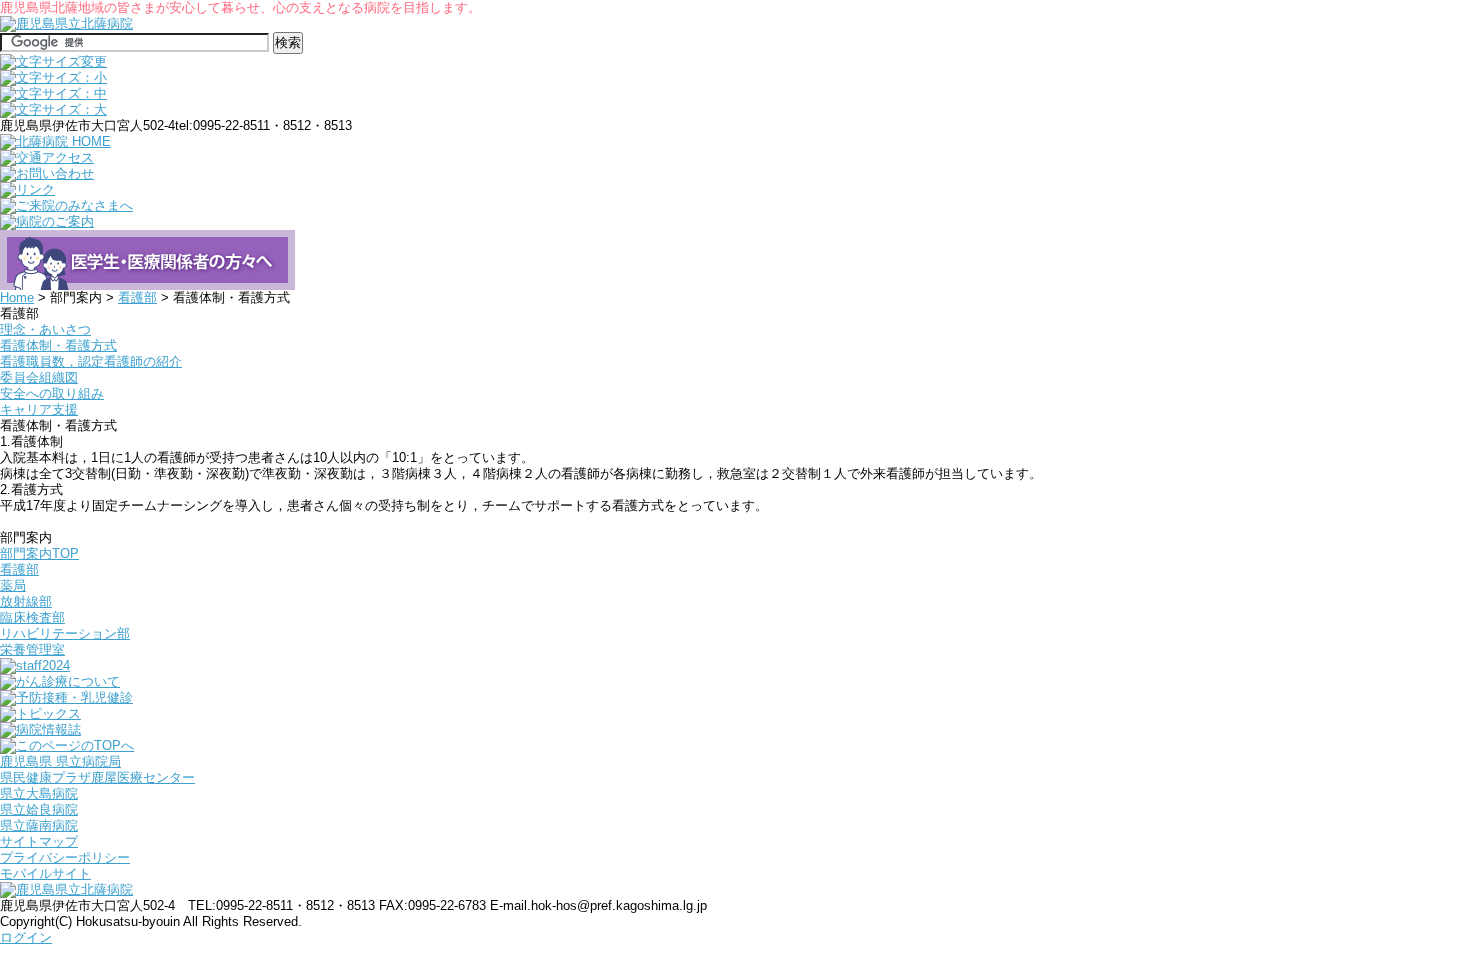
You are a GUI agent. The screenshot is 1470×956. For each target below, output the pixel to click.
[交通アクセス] (47, 157)
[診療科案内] (147, 281)
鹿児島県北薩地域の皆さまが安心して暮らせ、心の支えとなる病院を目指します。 (240, 7)
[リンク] (27, 189)
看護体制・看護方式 (58, 345)
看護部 (137, 297)
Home (17, 297)
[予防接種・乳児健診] (66, 697)
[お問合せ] (47, 173)
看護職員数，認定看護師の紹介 (91, 361)
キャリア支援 (39, 409)
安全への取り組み (52, 393)
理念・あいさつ (45, 329)
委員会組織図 (39, 377)
